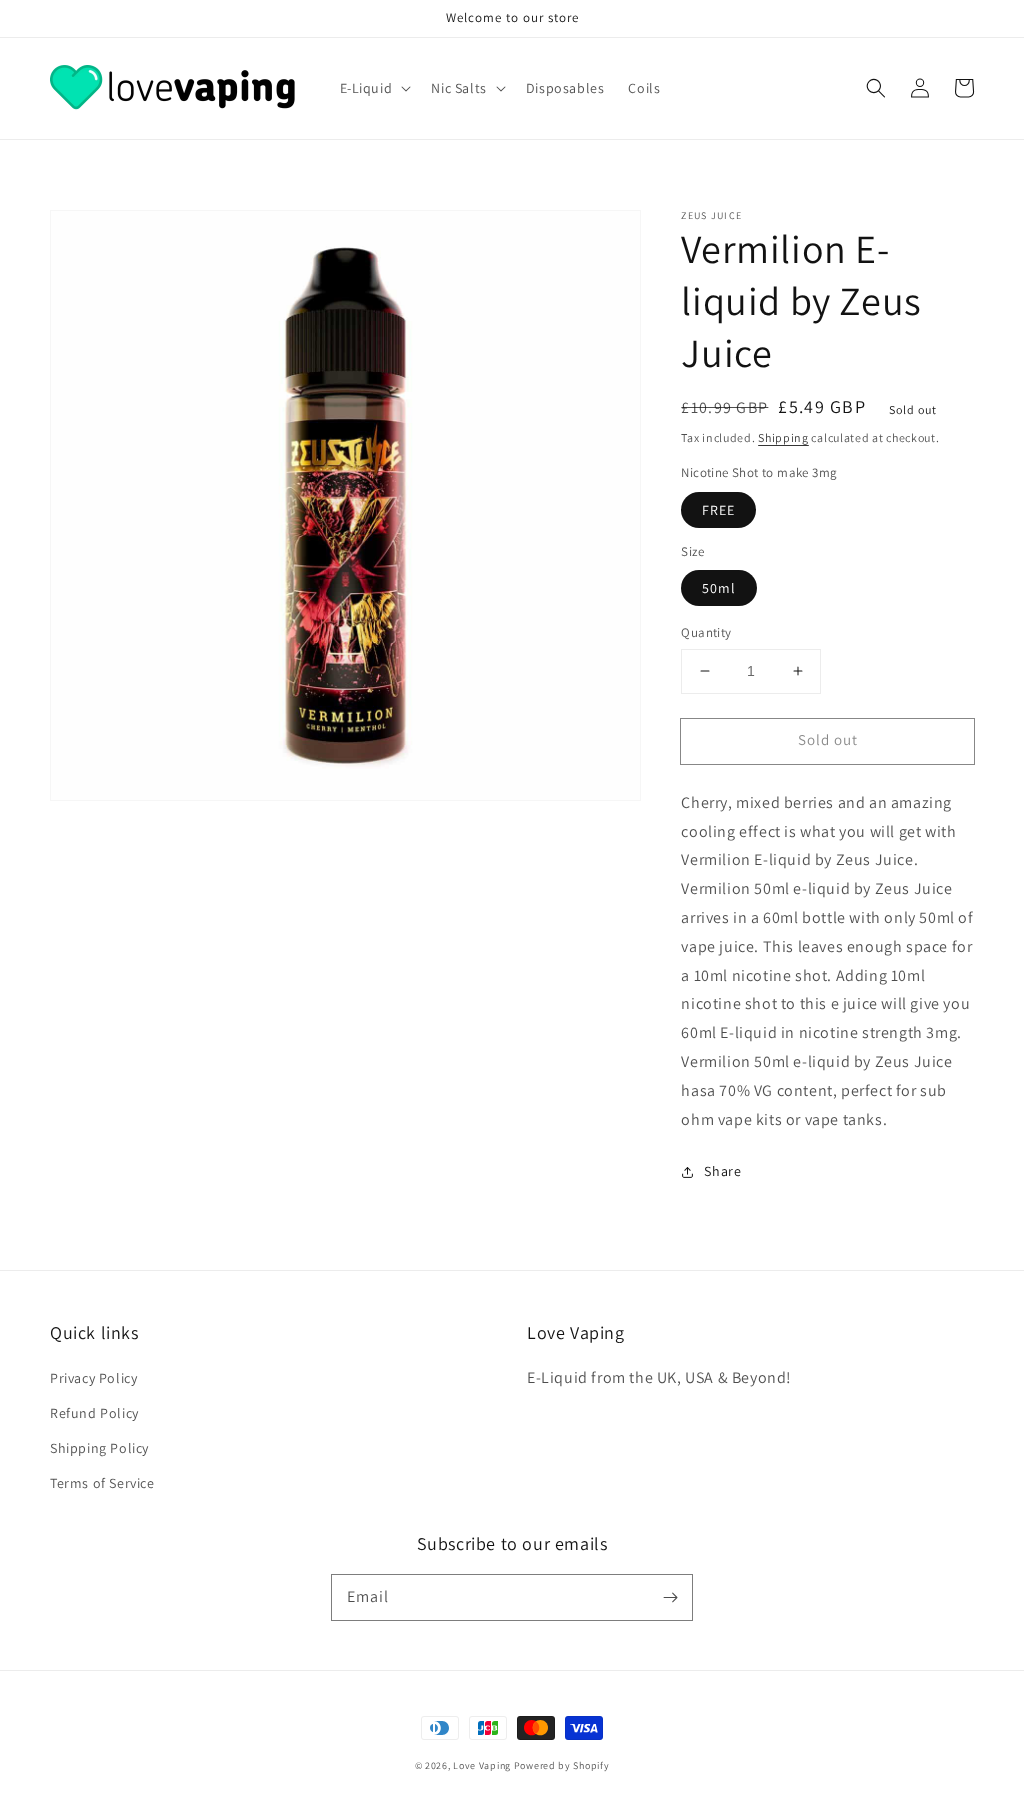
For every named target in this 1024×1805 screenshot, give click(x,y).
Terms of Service (102, 1483)
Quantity (706, 632)
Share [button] (722, 1171)
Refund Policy (94, 1413)
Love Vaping (482, 1765)
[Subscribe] (670, 1597)
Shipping (783, 437)
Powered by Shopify (562, 1765)
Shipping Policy (99, 1448)
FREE (718, 510)
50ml (719, 588)
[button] (876, 88)
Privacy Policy (93, 1378)
